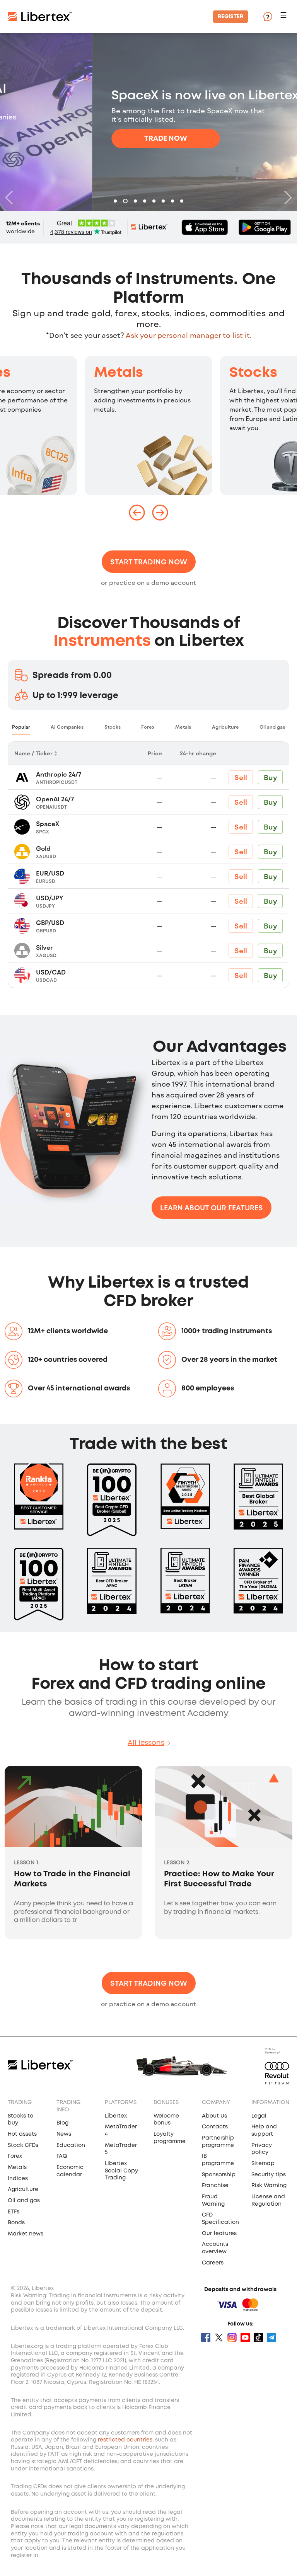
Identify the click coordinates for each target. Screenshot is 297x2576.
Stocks (253, 373)
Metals (119, 373)
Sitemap (263, 2164)
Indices (18, 2179)
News (64, 2134)
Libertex (116, 2116)
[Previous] (11, 198)
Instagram (232, 2337)
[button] (285, 17)
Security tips (269, 2175)
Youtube (245, 2337)
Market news (26, 2234)
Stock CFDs (23, 2145)
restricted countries (125, 2440)
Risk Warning (269, 2186)
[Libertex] (40, 17)
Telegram (271, 2337)
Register (230, 17)
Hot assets (22, 2134)
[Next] (286, 198)
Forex (15, 2156)
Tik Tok (258, 2337)
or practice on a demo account (148, 582)
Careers (213, 2263)
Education (71, 2145)
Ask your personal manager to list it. (189, 335)
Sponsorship (219, 2175)
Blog (62, 2123)
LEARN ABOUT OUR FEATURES (212, 1208)
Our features (219, 2234)
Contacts (215, 2127)
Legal (259, 2116)
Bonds (16, 2223)
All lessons (146, 1743)
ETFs (14, 2212)
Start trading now (149, 562)
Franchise (215, 2186)
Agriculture (23, 2189)
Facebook (206, 2337)
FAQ (62, 2156)
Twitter (219, 2337)
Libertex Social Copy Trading (121, 2171)
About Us (214, 2116)
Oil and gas (24, 2201)
